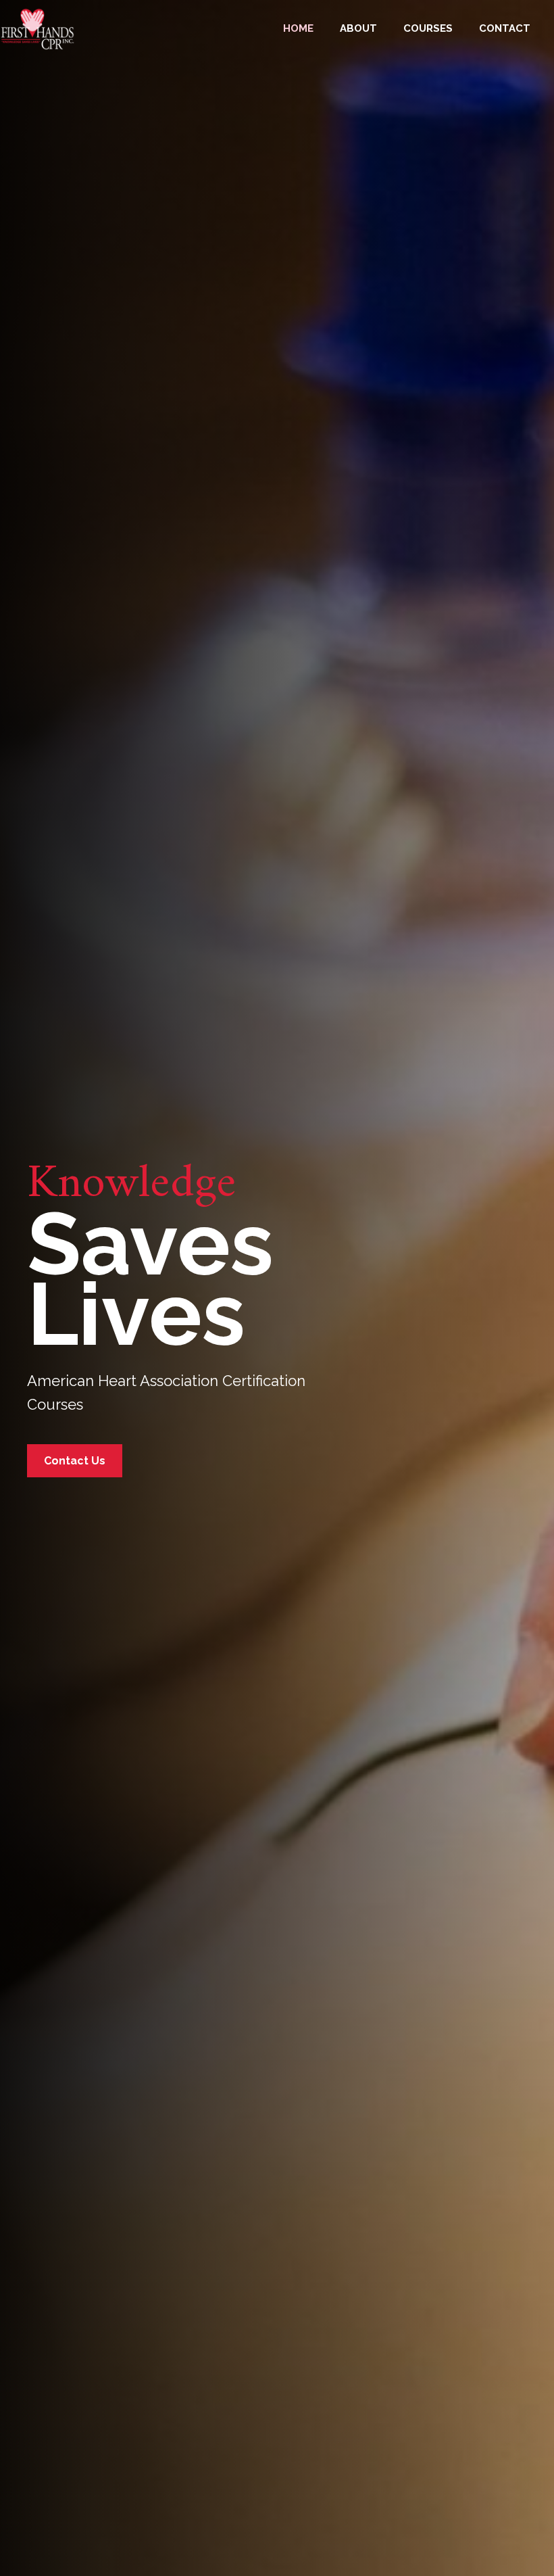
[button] (75, 1461)
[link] (298, 27)
